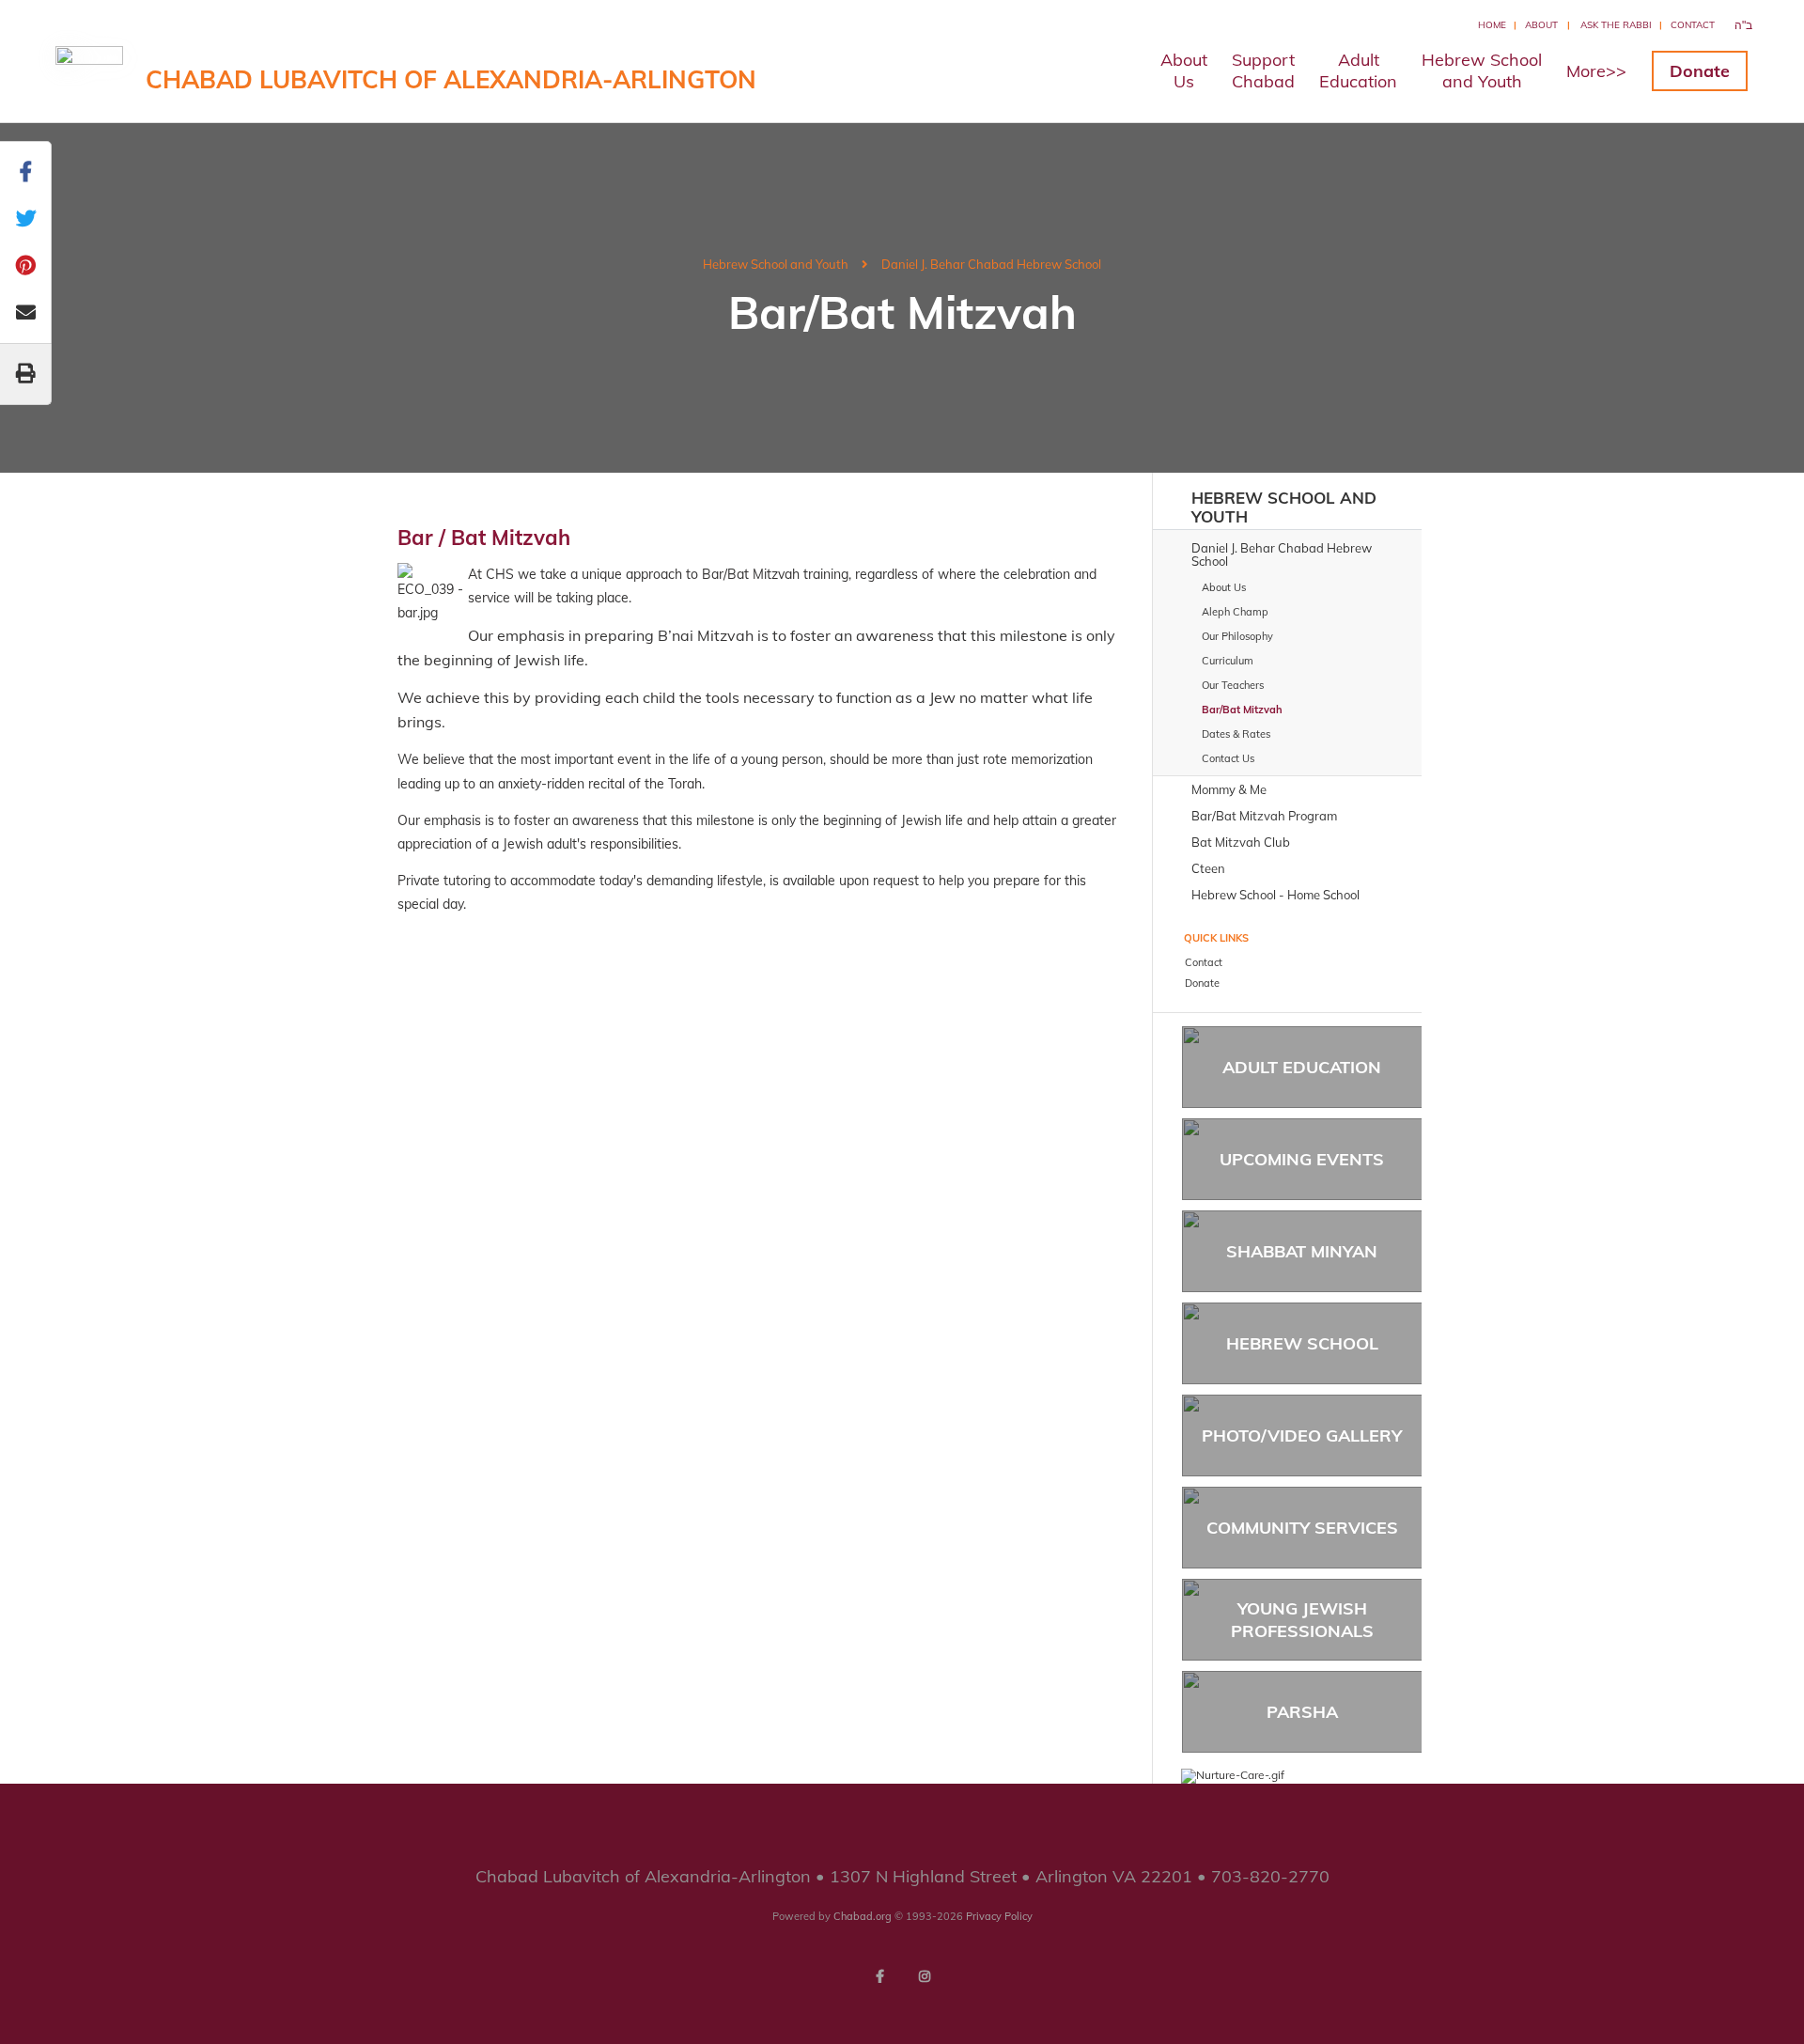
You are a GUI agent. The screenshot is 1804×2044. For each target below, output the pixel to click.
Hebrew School (1302, 1343)
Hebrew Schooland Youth (1482, 70)
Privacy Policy (999, 1916)
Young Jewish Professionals (1302, 1619)
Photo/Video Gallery (1302, 1435)
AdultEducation (1358, 70)
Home (1492, 25)
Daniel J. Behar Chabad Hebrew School (991, 264)
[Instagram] (925, 1976)
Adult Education (1302, 1067)
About (1541, 25)
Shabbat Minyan (1302, 1251)
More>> (1596, 71)
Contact (1693, 25)
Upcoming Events (1302, 1159)
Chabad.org (863, 1916)
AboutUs (1184, 70)
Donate (1700, 71)
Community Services (1302, 1528)
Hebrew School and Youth (776, 264)
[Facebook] (879, 1976)
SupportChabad (1263, 70)
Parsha (1302, 1712)
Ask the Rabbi (1616, 25)
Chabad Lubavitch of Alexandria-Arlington (451, 79)
